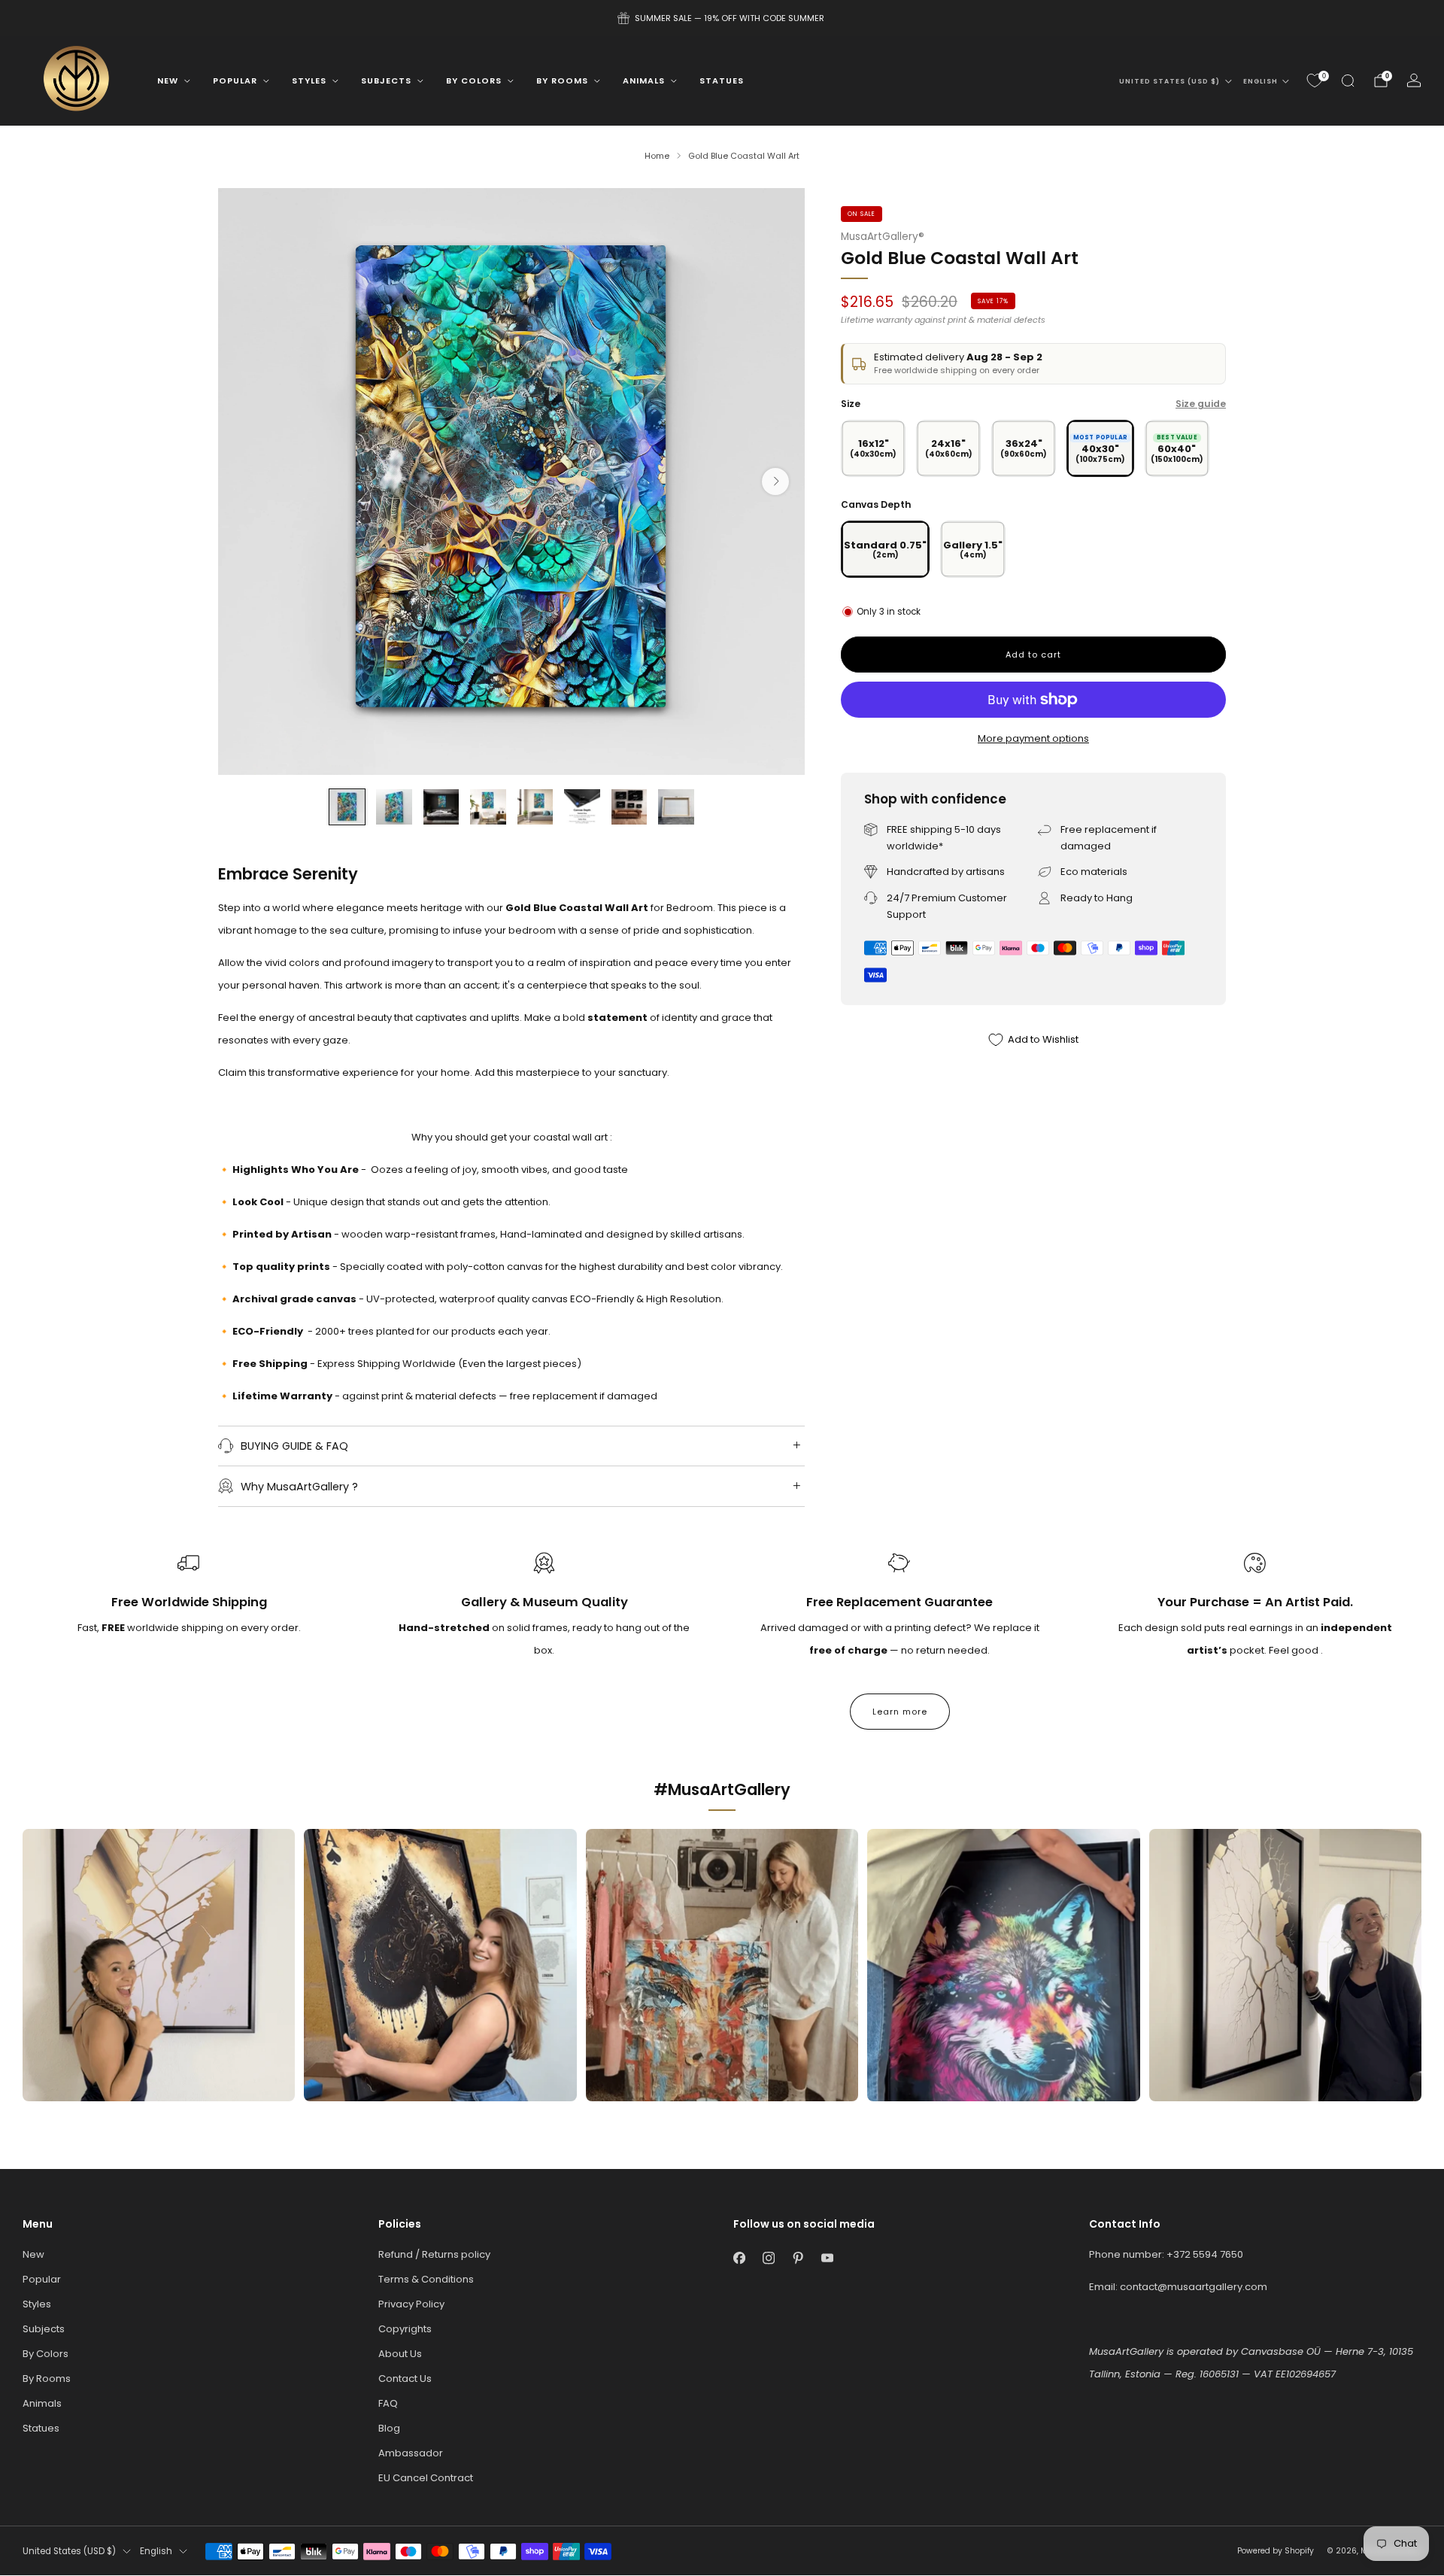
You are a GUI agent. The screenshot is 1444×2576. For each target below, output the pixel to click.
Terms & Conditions (426, 2279)
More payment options (1033, 738)
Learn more (900, 1712)
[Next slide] (775, 481)
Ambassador (411, 2453)
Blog (389, 2428)
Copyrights (405, 2329)
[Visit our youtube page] (827, 2258)
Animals (644, 80)
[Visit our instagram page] (768, 2258)
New (168, 80)
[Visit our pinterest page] (798, 2258)
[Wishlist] (1315, 80)
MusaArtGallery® (883, 237)
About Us (400, 2354)
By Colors (474, 80)
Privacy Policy (411, 2304)
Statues (722, 80)
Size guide (1201, 404)
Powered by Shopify (1276, 2551)
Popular (235, 80)
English (1260, 81)
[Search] (1348, 80)
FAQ (388, 2403)
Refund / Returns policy (434, 2254)
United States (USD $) (1169, 81)
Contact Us (405, 2379)
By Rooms (562, 80)
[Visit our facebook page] (739, 2258)
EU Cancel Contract (426, 2478)
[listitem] (722, 18)
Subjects (386, 80)
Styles (309, 80)
